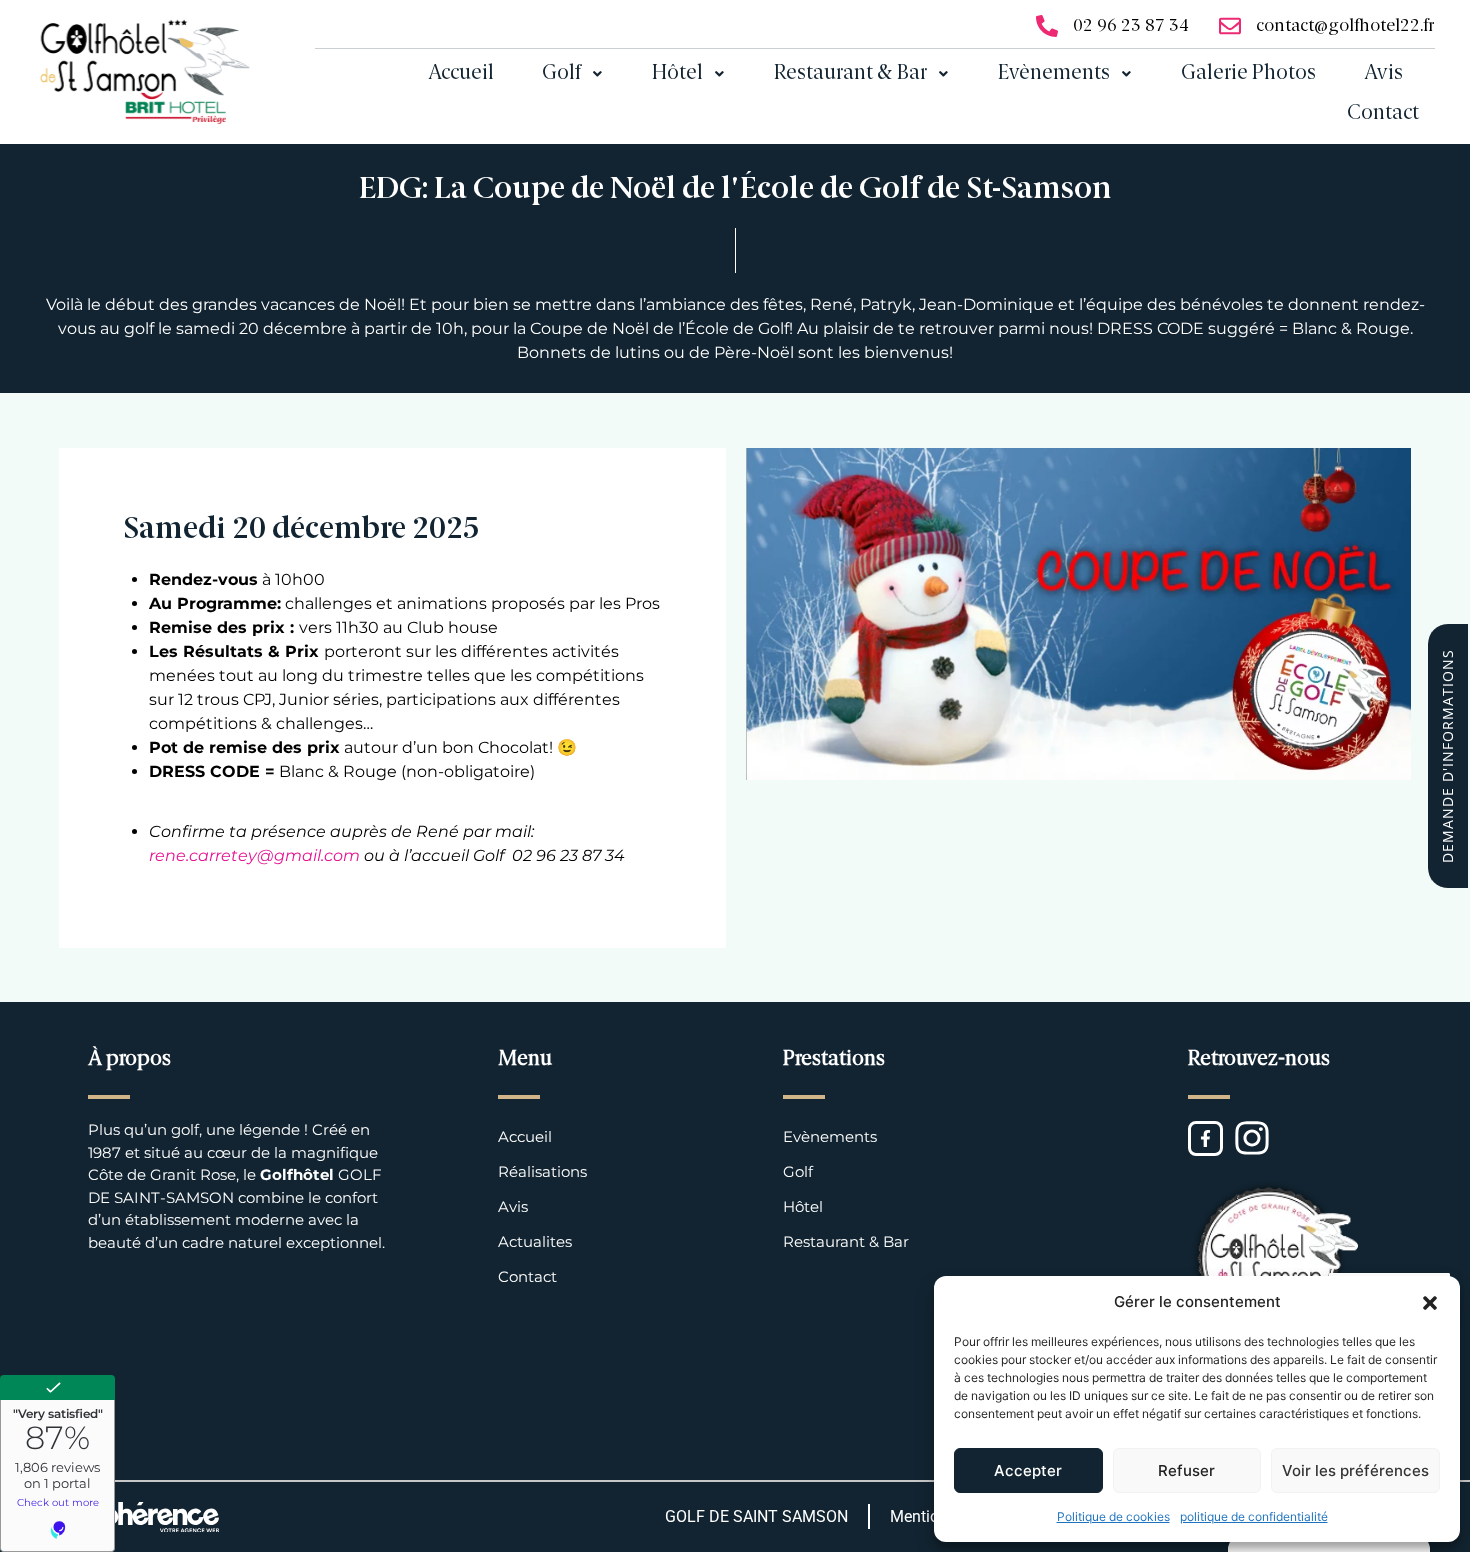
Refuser (1186, 1470)
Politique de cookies (1113, 1516)
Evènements (1054, 74)
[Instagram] (1252, 1138)
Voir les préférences (1355, 1470)
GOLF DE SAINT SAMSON (756, 1516)
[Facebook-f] (1205, 1138)
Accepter (1028, 1470)
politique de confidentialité (1254, 1516)
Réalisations (542, 1171)
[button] (1430, 1302)
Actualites (535, 1241)
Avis (1383, 74)
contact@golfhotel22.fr (1345, 26)
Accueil (461, 74)
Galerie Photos (1248, 74)
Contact (1383, 114)
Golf (561, 74)
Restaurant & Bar (850, 74)
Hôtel (677, 74)
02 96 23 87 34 (1131, 26)
